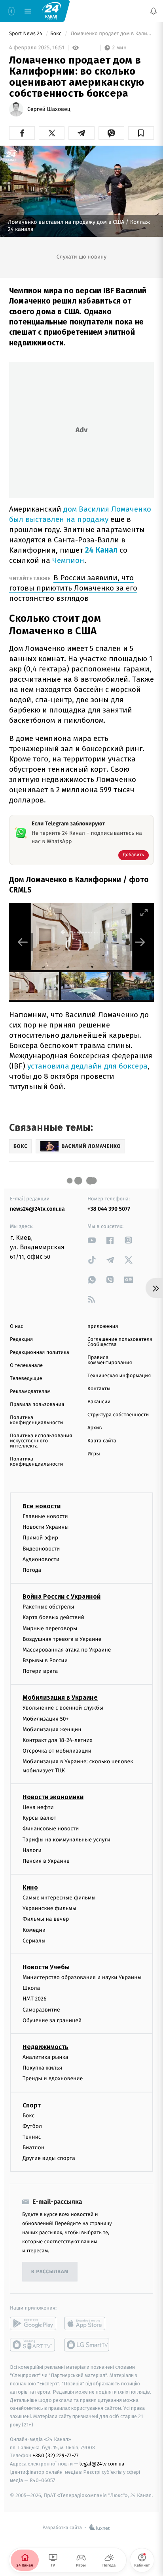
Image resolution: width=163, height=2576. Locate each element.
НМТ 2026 (35, 1999)
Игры (94, 1454)
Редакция (21, 1340)
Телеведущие (26, 1379)
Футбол (32, 2126)
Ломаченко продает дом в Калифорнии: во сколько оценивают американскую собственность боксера (112, 34)
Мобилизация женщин (52, 1730)
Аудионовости (41, 1559)
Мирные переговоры (50, 1628)
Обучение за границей (52, 2020)
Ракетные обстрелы (48, 1607)
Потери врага (40, 1671)
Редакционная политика (40, 1353)
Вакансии (99, 1402)
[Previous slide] (23, 942)
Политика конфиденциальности (36, 1420)
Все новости (42, 1506)
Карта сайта (102, 1441)
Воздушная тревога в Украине (62, 1639)
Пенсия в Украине (46, 1861)
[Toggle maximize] (144, 912)
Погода (32, 1570)
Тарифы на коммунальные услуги (66, 1839)
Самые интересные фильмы (59, 1898)
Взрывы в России (45, 1660)
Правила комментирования (110, 1360)
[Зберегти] (141, 133)
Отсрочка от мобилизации (57, 1751)
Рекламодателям (30, 1392)
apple (87, 2323)
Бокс (57, 34)
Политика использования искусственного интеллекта (41, 1441)
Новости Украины (46, 1527)
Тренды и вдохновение (53, 2078)
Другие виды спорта (49, 2158)
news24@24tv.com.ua (37, 1209)
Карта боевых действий (53, 1617)
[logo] (51, 11)
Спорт (32, 2105)
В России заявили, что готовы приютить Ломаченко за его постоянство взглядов (73, 588)
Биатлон (33, 2148)
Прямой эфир (40, 1538)
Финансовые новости (51, 1829)
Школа (31, 1988)
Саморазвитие (41, 2009)
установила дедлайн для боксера (87, 1066)
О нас (16, 1326)
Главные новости (45, 1516)
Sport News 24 (26, 34)
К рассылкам (50, 2272)
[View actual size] (124, 912)
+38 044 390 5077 (109, 1209)
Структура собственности (118, 1415)
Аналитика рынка (45, 2057)
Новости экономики (53, 1797)
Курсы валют (39, 1818)
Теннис (32, 2137)
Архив (95, 1428)
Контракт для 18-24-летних (58, 1740)
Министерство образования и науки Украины (82, 1977)
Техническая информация (119, 1376)
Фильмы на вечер (46, 1919)
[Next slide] (140, 942)
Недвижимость (45, 2047)
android (33, 2323)
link (92, 1240)
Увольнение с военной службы (63, 1708)
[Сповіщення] (154, 11)
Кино (30, 1887)
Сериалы (34, 1941)
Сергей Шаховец (49, 109)
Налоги (32, 1850)
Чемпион (68, 560)
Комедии (34, 1930)
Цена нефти (38, 1807)
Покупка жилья (42, 2068)
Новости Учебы (46, 1967)
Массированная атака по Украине (67, 1650)
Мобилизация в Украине (60, 1698)
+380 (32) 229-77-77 (56, 2455)
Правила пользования (37, 1405)
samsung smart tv (87, 2345)
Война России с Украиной (62, 1596)
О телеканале (26, 1366)
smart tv (33, 2345)
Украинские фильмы (49, 1908)
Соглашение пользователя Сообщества (120, 1342)
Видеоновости (41, 1548)
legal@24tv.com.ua (102, 2464)
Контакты (99, 1389)
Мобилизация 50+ (45, 1719)
